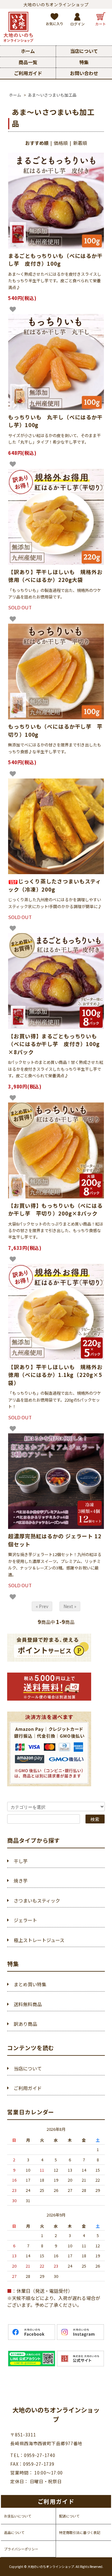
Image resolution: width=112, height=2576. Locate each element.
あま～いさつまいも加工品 (52, 95)
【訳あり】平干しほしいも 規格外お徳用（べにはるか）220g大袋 (55, 576)
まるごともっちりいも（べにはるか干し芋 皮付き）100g (55, 260)
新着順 (80, 143)
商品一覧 (28, 62)
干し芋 (21, 1861)
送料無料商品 (28, 2004)
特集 (84, 62)
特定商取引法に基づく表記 (80, 2532)
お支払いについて (18, 2516)
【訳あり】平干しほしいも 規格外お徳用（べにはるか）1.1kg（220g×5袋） (55, 1375)
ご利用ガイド (28, 73)
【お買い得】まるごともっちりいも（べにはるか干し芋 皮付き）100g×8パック (54, 1044)
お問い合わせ (84, 73)
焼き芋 (21, 1881)
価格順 (61, 143)
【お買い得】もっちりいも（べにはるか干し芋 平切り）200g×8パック (55, 1209)
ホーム (28, 51)
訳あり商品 (25, 2024)
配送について (69, 2516)
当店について (84, 51)
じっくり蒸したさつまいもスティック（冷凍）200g (55, 885)
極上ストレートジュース (39, 1940)
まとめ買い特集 (30, 1984)
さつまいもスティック (37, 1900)
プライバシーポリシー (21, 2549)
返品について (14, 2532)
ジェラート (25, 1920)
